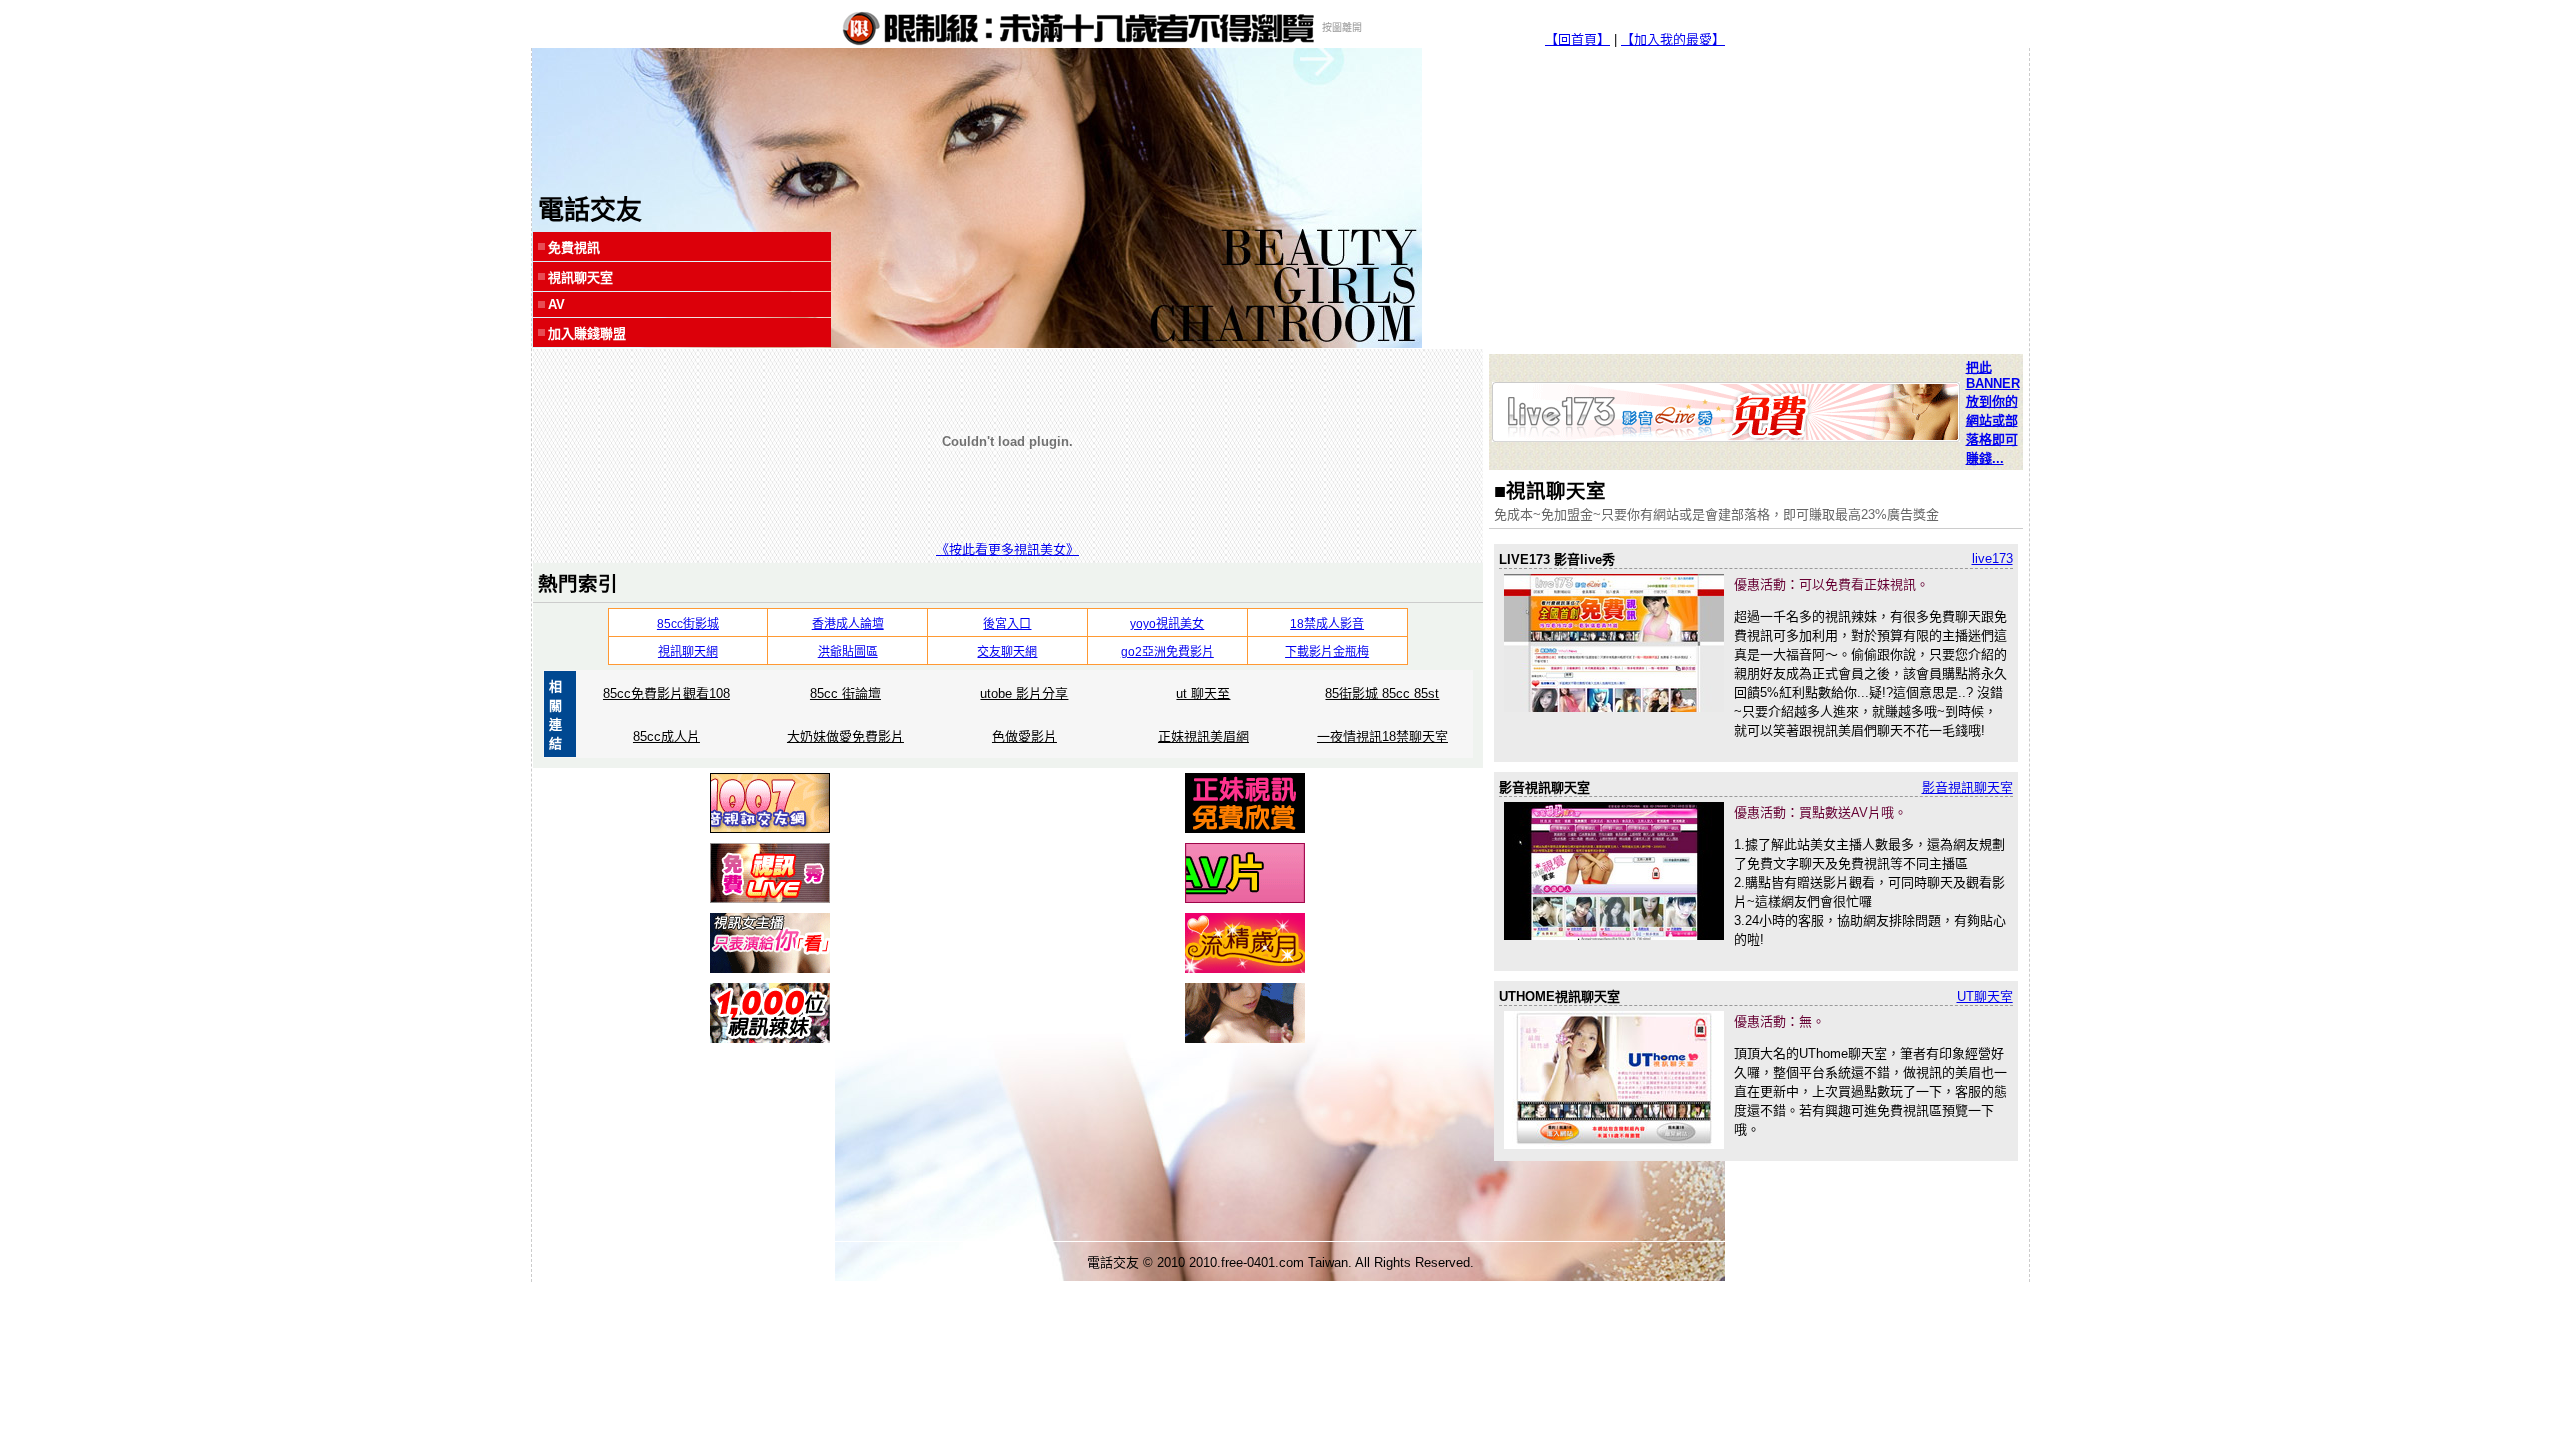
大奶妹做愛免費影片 (845, 736)
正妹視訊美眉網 (1203, 736)
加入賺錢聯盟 (587, 333)
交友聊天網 (1007, 652)
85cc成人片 (666, 736)
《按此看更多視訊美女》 (1007, 549)
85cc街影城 (688, 624)
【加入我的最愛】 (1673, 39)
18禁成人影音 (1327, 624)
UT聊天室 (1985, 996)
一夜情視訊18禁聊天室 (1382, 736)
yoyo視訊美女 (1167, 624)
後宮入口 (1007, 624)
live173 (1992, 558)
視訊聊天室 (580, 277)
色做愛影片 (1024, 736)
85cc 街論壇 (845, 693)
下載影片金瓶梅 (1327, 652)
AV (556, 304)
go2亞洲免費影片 (1167, 652)
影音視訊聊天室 (1967, 787)
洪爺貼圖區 (848, 652)
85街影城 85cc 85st (1382, 693)
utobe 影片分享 (1024, 693)
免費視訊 (574, 247)
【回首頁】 (1577, 39)
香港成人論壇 (848, 624)
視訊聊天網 (688, 652)
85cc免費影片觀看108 (666, 693)
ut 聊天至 (1203, 693)
